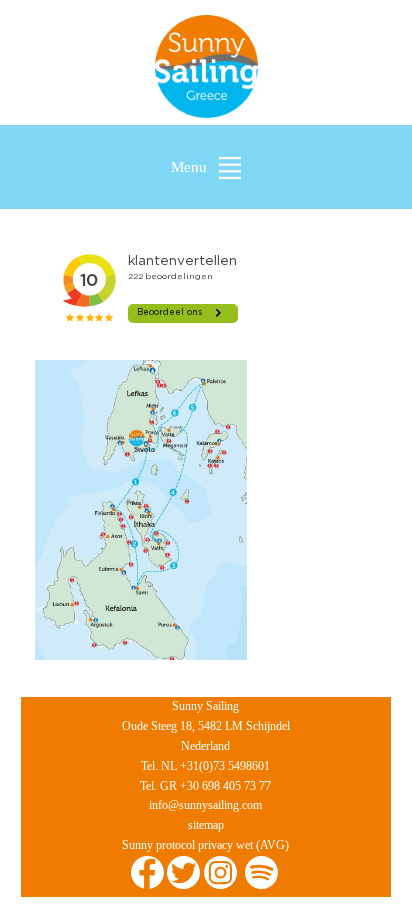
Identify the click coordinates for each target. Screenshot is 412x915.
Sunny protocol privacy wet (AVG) (205, 845)
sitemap (206, 825)
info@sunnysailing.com (205, 805)
